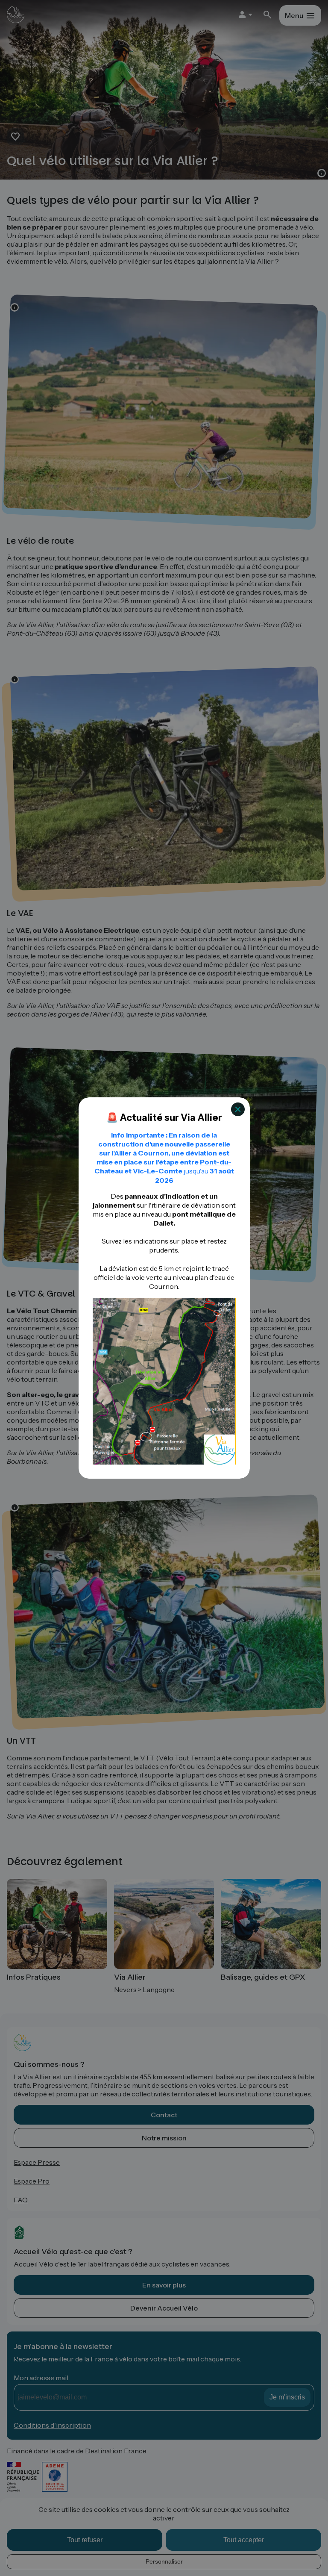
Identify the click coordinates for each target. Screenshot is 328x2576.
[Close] (238, 1109)
